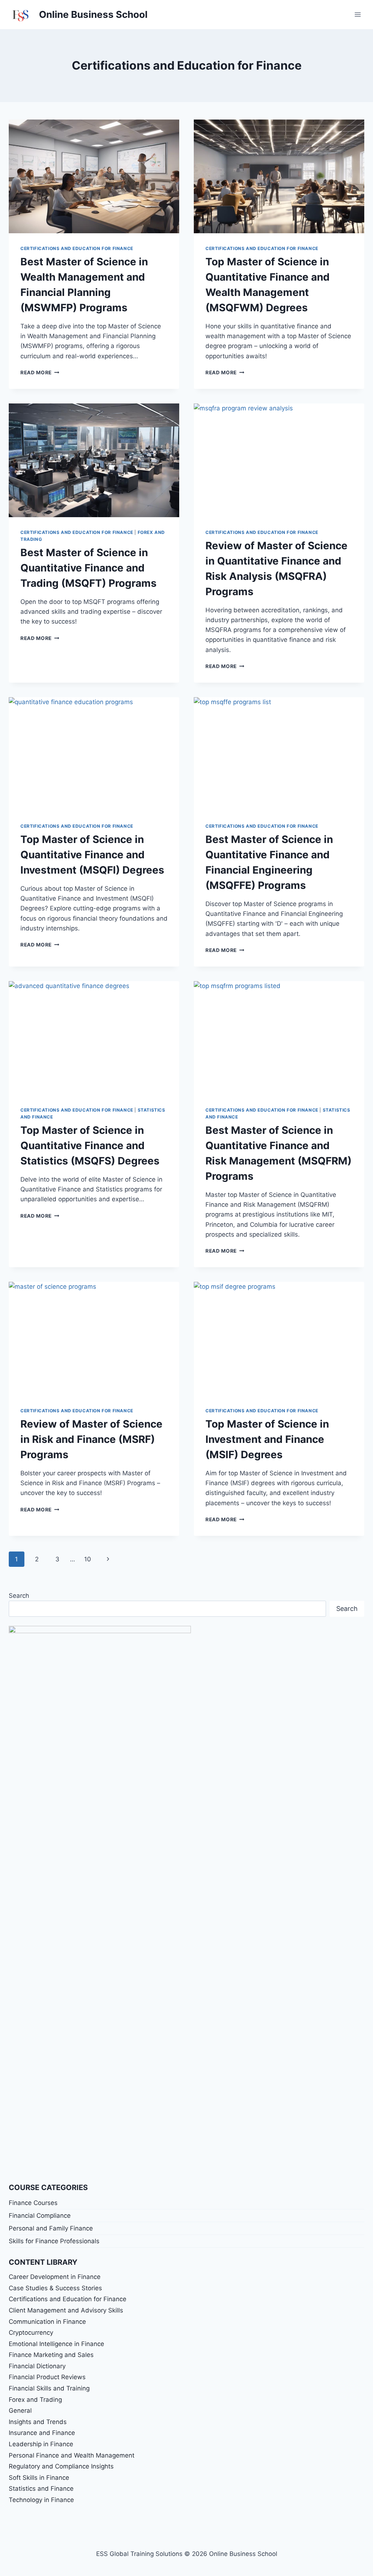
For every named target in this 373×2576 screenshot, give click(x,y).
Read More (40, 372)
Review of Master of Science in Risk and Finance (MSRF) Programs (91, 1439)
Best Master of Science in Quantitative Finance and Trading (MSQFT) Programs (89, 568)
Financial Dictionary (37, 2366)
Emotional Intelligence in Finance (56, 2344)
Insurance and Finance (42, 2433)
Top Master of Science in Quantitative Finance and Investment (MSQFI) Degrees (92, 855)
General (20, 2411)
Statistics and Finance (41, 2489)
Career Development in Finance (55, 2277)
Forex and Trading (35, 2400)
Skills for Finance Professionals (54, 2241)
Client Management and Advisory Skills (66, 2310)
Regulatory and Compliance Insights (61, 2466)
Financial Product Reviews (47, 2377)
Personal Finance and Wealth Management (72, 2455)
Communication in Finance (47, 2322)
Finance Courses (33, 2203)
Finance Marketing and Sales (51, 2355)
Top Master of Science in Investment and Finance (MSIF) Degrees (267, 1439)
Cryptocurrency (31, 2333)
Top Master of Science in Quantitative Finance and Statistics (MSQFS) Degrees (90, 1145)
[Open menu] (358, 14)
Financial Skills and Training (49, 2388)
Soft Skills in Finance (39, 2478)
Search (19, 1596)
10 (88, 1559)
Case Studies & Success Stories (55, 2288)
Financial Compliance (40, 2216)
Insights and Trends (38, 2422)
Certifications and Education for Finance (77, 248)
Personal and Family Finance (51, 2228)
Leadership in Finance (41, 2444)
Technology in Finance (41, 2500)
